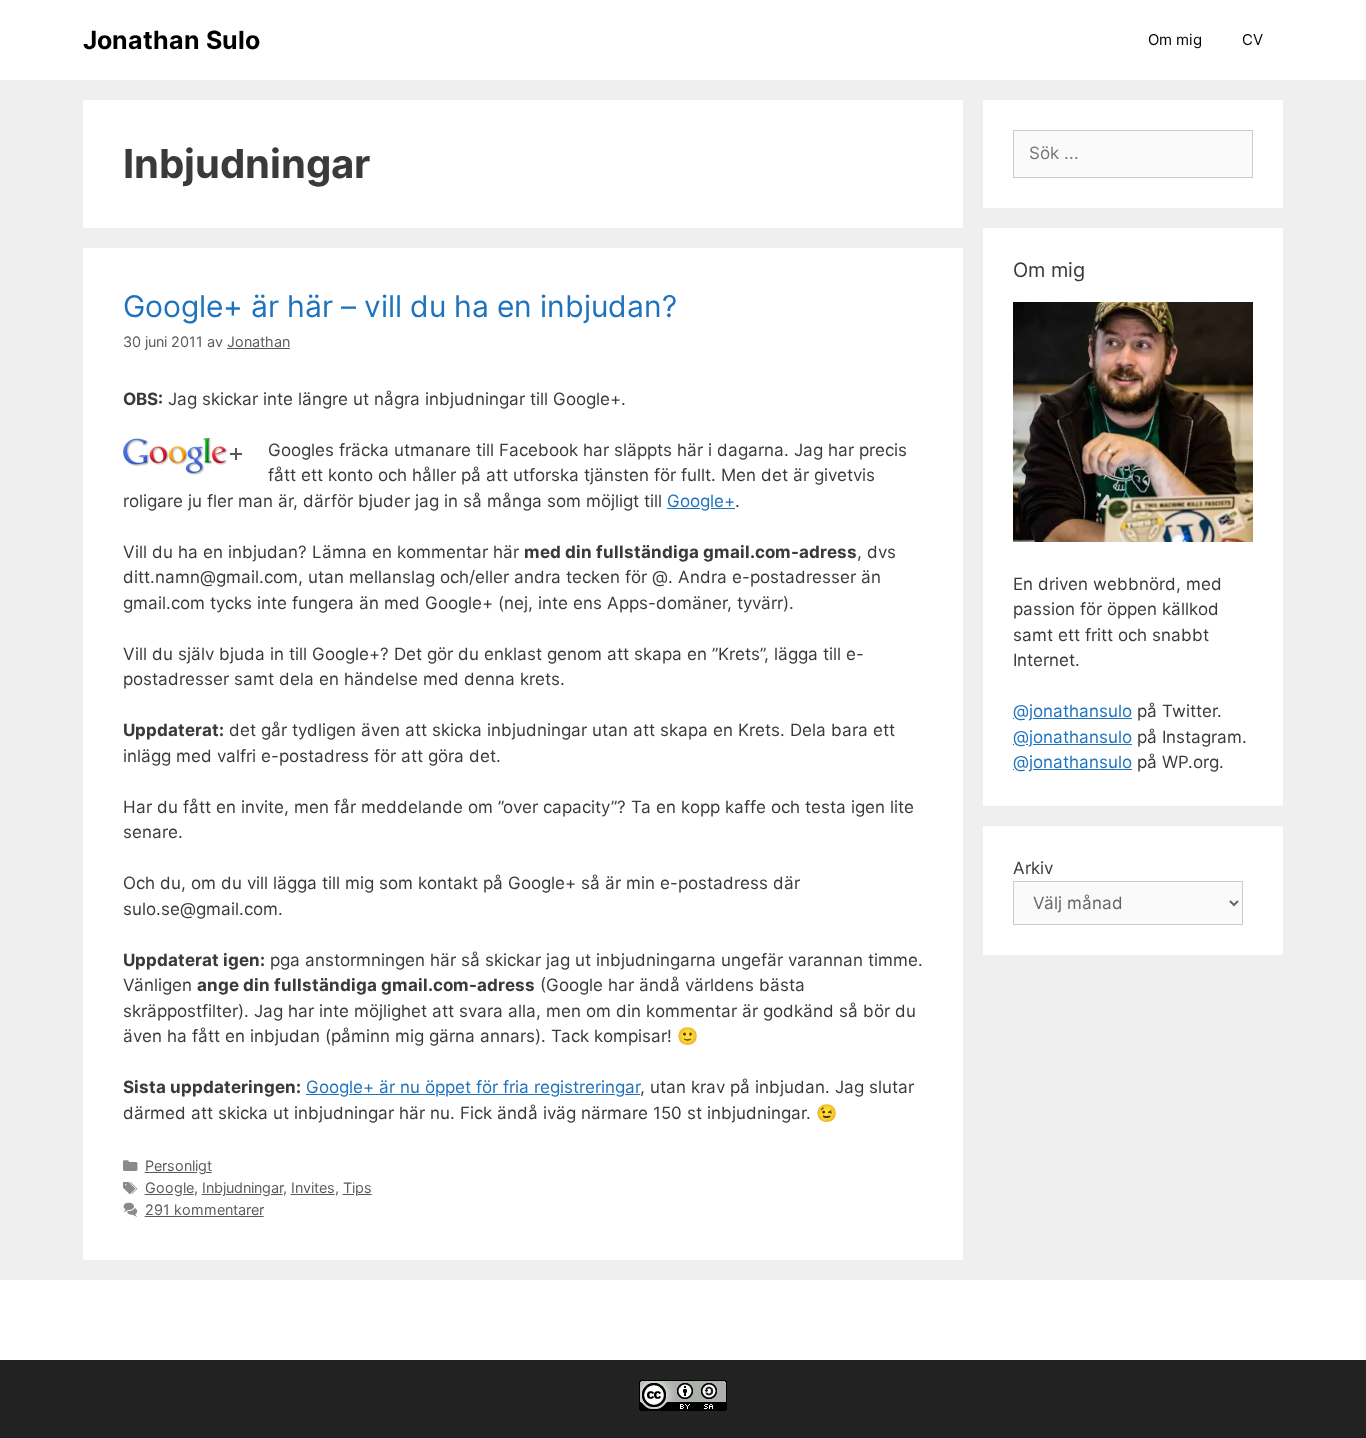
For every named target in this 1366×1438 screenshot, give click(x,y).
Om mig (1175, 39)
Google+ (701, 501)
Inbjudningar (242, 1187)
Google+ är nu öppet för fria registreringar (473, 1087)
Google (169, 1187)
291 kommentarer (204, 1209)
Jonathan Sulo (171, 40)
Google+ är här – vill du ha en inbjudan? (400, 306)
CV (1252, 39)
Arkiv (1033, 868)
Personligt (178, 1165)
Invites (313, 1187)
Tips (357, 1187)
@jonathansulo (1072, 711)
